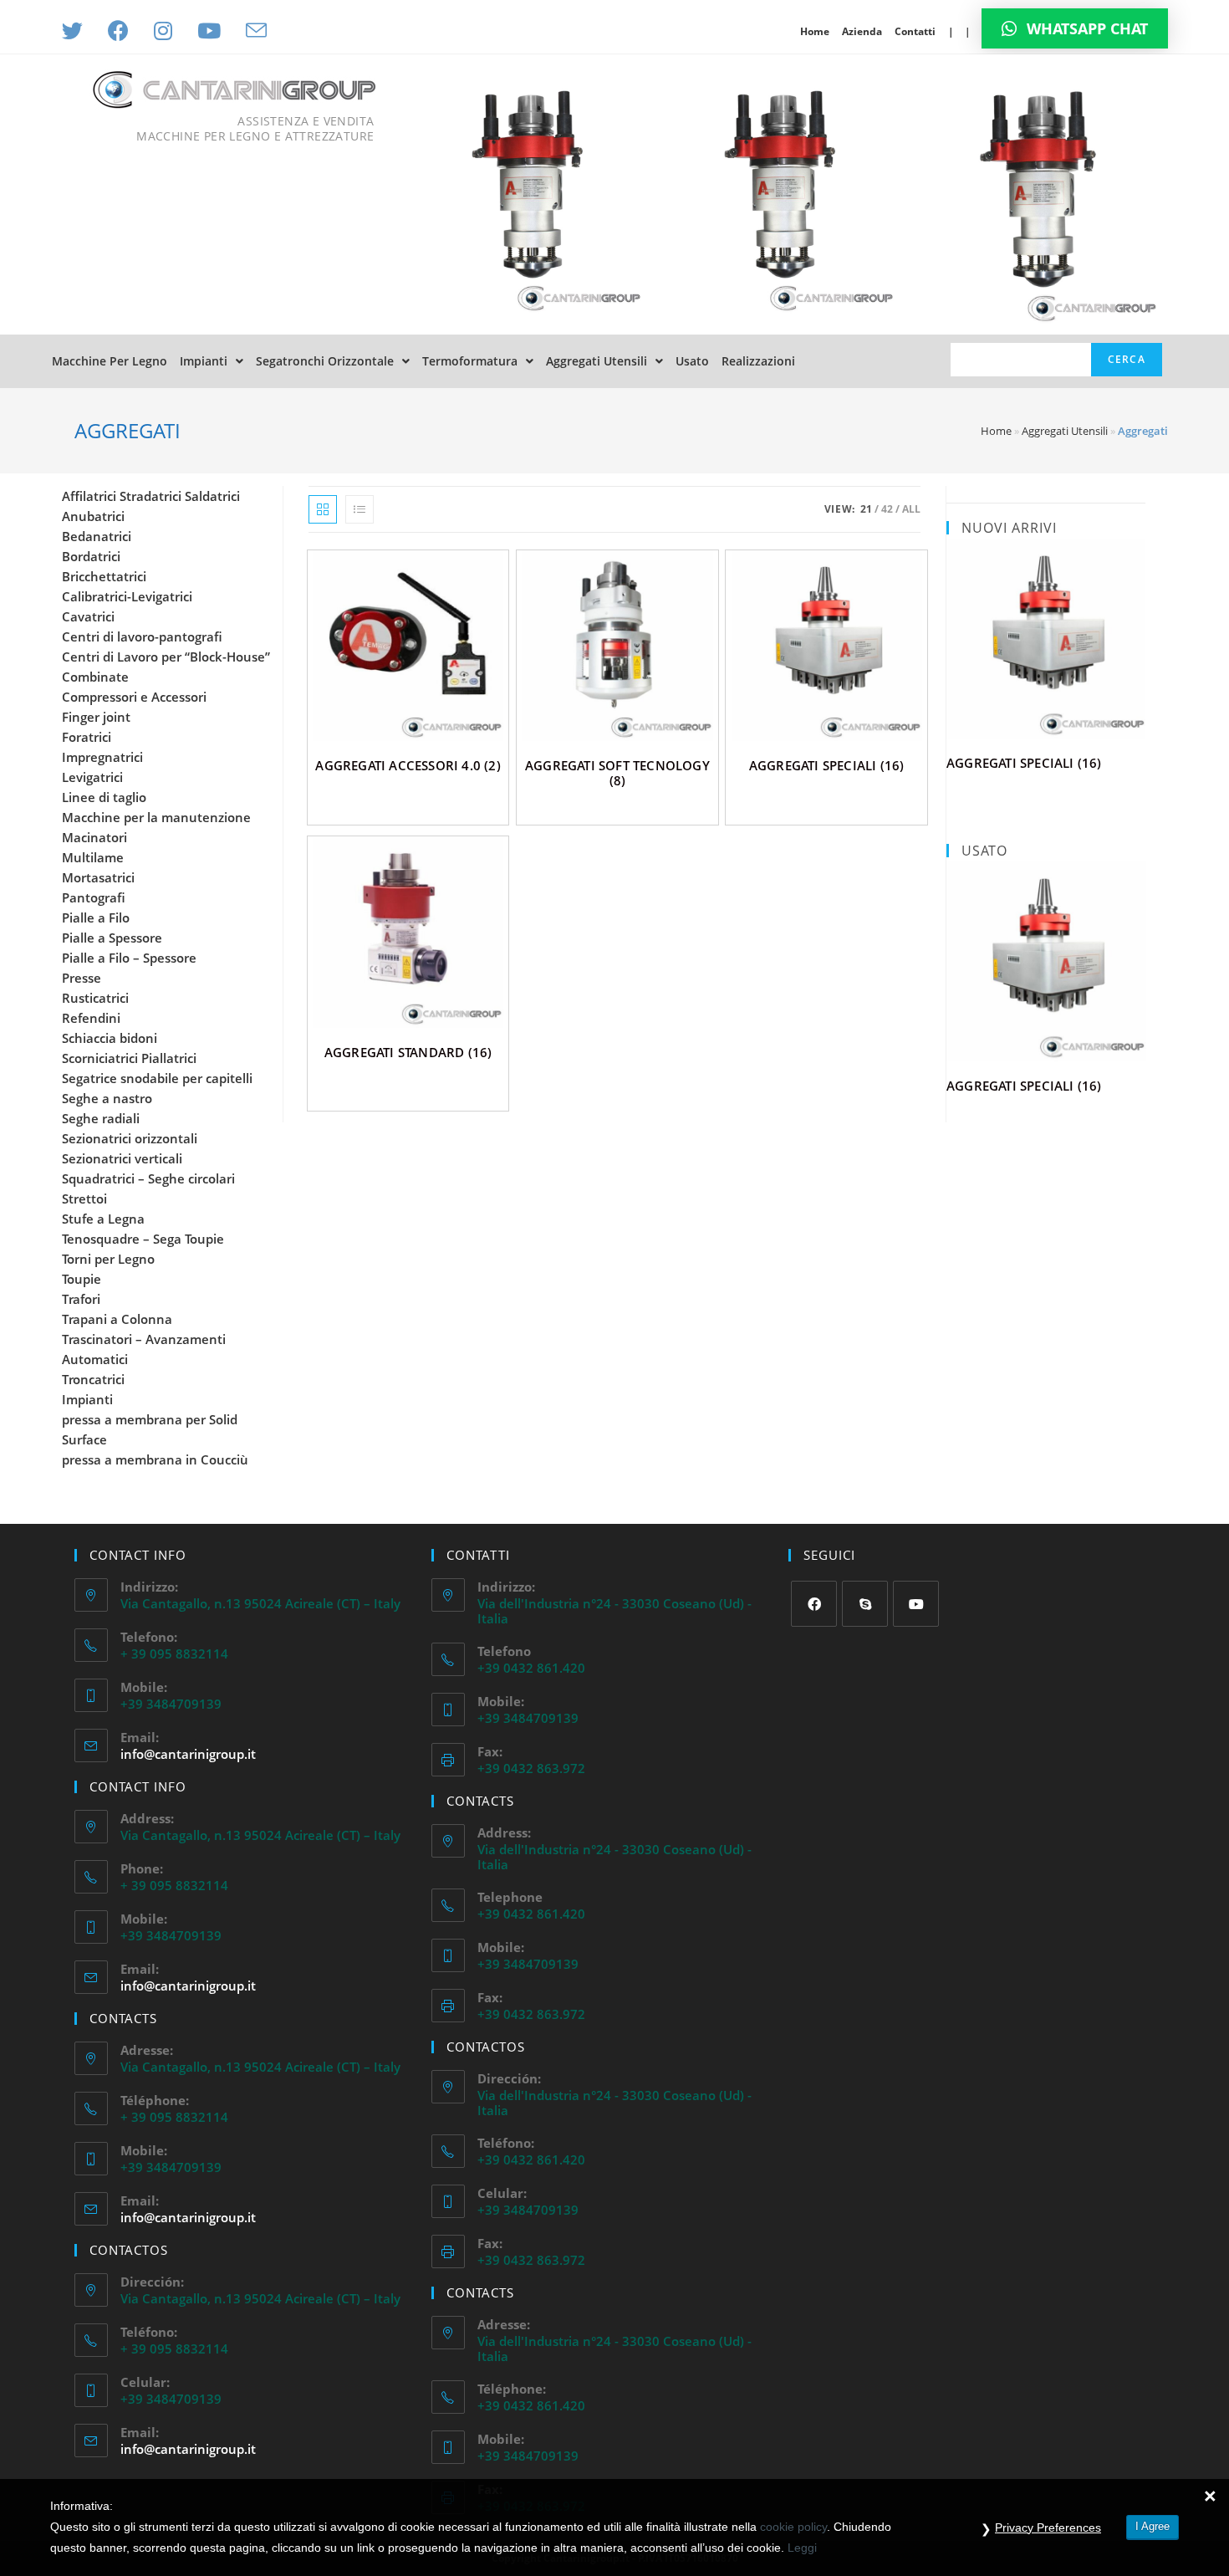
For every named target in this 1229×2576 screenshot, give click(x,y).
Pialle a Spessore (112, 938)
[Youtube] (916, 1604)
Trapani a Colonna (117, 1319)
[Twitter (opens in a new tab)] (79, 31)
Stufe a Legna (103, 1219)
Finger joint (96, 717)
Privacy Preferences (1048, 2527)
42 (887, 509)
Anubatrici (93, 516)
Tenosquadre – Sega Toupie (143, 1239)
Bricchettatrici (104, 576)
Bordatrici (91, 556)
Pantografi (94, 897)
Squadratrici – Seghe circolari (148, 1178)
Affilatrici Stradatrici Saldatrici (151, 496)
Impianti (204, 361)
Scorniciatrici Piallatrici (129, 1058)
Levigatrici (92, 777)
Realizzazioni (758, 361)
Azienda (862, 31)
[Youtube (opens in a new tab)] (209, 31)
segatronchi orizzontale (325, 361)
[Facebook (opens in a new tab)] (118, 31)
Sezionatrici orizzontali (130, 1138)
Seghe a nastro (107, 1098)
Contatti (915, 31)
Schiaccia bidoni (110, 1038)
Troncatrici (93, 1379)
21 (866, 509)
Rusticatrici (95, 998)
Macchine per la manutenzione (156, 817)
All (911, 509)
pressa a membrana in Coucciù (155, 1459)
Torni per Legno (108, 1259)
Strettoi (84, 1199)
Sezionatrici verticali (122, 1158)
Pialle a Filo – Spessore (129, 958)
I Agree (1153, 2526)
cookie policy (793, 2527)
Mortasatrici (98, 877)
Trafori (81, 1299)
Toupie (82, 1279)
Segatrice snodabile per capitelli (157, 1078)
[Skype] (865, 1604)
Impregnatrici (102, 757)
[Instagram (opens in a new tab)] (163, 31)
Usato (692, 361)
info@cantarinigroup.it (188, 1754)
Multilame (93, 857)
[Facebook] (814, 1604)
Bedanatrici (97, 536)
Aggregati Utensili (597, 361)
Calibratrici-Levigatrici (127, 596)
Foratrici (87, 737)
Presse (82, 978)
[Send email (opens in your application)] (256, 31)
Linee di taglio (104, 797)
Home (815, 31)
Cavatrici (88, 616)
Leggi (802, 2548)
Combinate (95, 677)
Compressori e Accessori (134, 697)
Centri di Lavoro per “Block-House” (166, 657)
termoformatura (470, 361)
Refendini (91, 1018)
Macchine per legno (110, 361)
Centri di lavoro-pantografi (142, 636)
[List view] (360, 509)
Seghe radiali (101, 1118)
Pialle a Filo (96, 917)
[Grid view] (323, 509)
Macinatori (94, 837)
